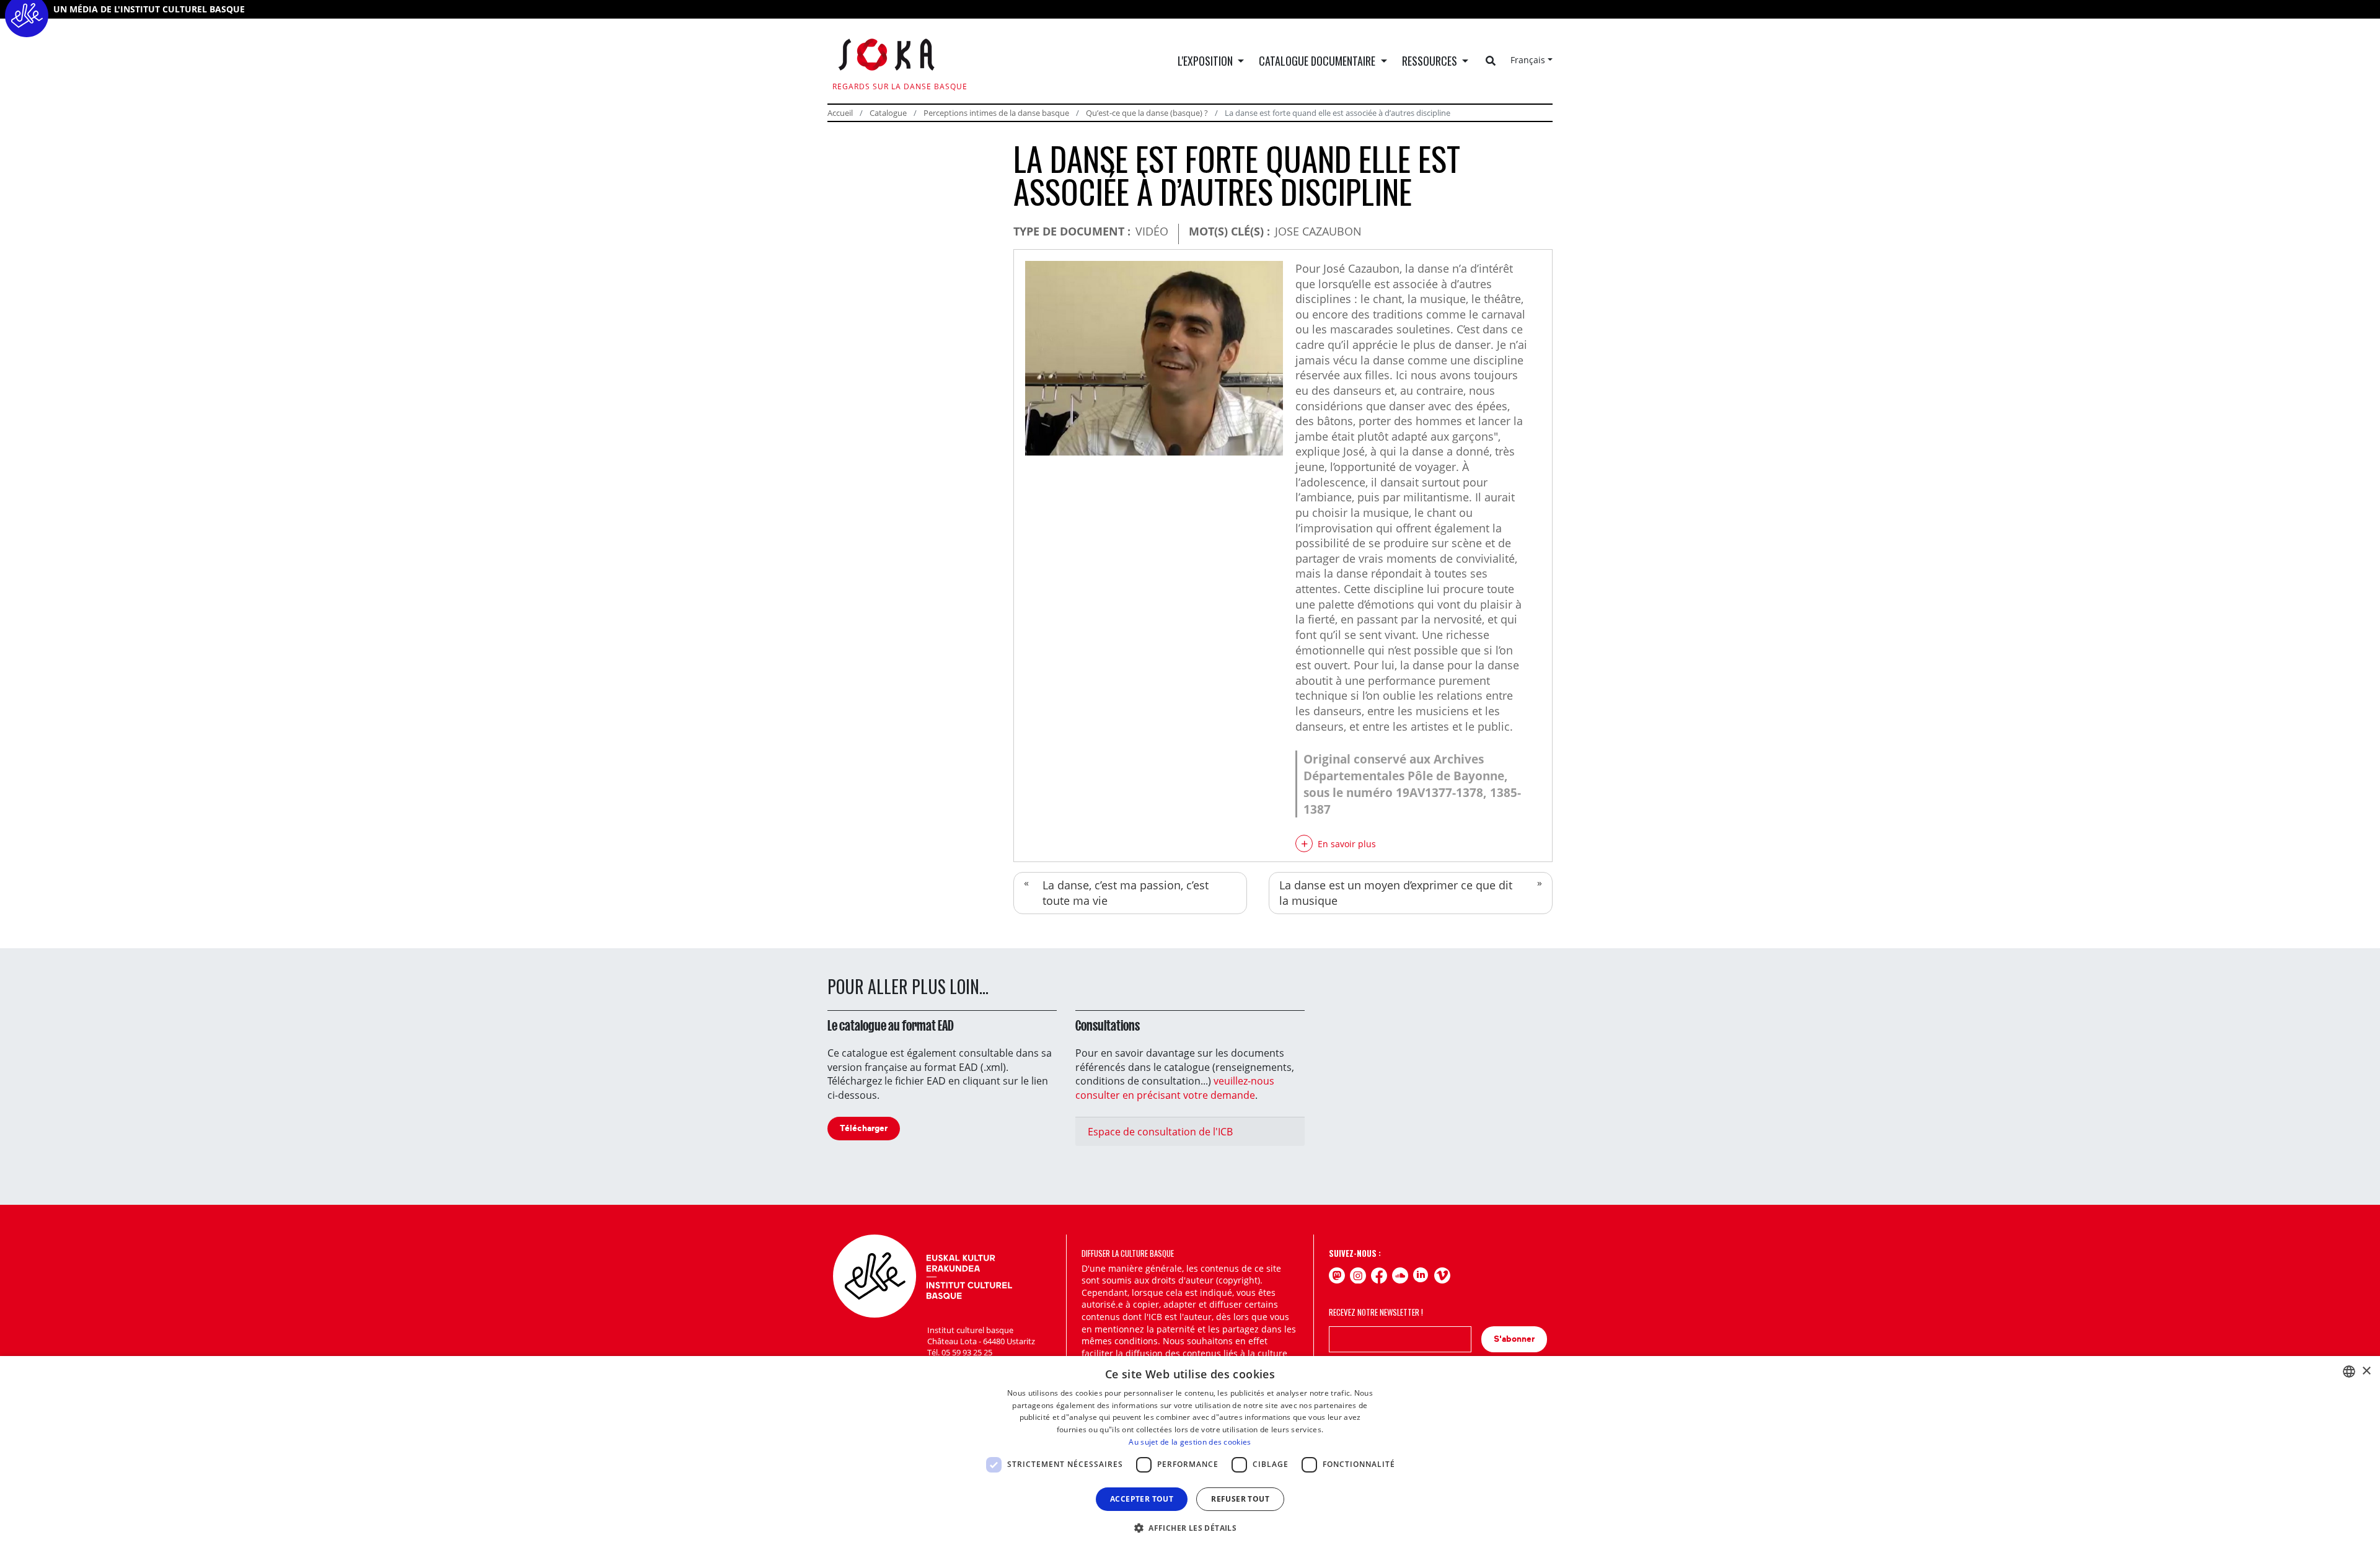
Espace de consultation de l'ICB (1160, 1132)
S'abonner (1514, 1339)
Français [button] (1528, 60)
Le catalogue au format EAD (891, 1026)
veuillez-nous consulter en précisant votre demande (1175, 1088)
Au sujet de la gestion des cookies (1190, 1442)
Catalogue (888, 113)
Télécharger (864, 1128)
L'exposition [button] (1206, 61)
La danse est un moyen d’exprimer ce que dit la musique (1396, 893)
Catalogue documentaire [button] (1318, 61)
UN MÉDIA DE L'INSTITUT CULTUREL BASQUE (149, 9)
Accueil (840, 113)
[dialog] (1190, 1453)
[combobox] (2349, 1372)
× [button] (2366, 1371)
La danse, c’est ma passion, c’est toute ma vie (1126, 893)
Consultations (1108, 1026)
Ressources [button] (1431, 61)
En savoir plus (1347, 844)
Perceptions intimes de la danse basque (996, 113)
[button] (1190, 1528)
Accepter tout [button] (1142, 1499)
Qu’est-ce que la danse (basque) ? (1147, 113)
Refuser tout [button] (1240, 1499)
